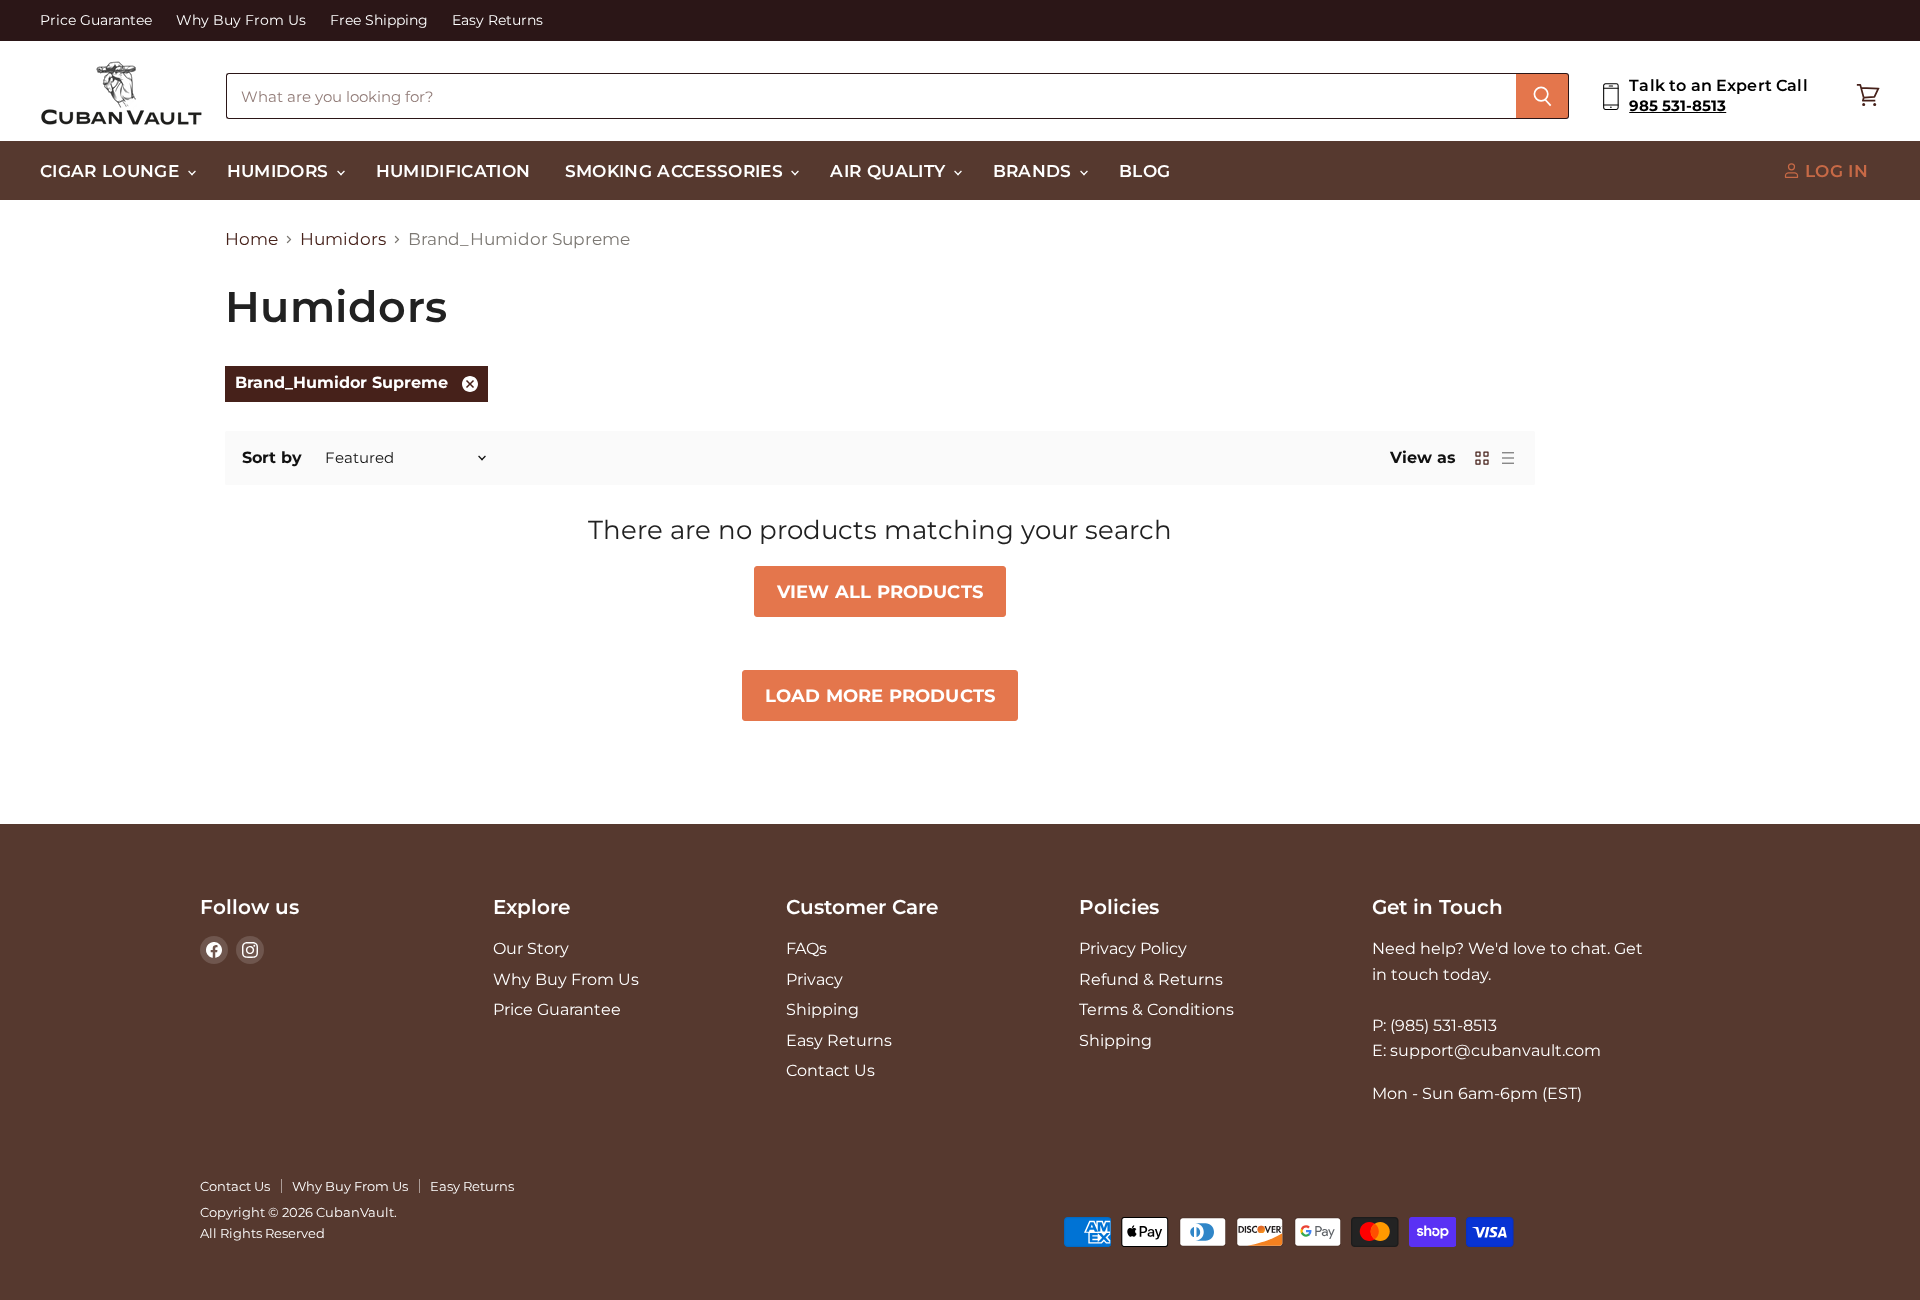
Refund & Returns (1151, 979)
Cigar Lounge (112, 170)
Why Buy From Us (241, 20)
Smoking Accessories (677, 170)
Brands (1035, 170)
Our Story (531, 948)
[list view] (1508, 458)
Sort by (272, 458)
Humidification (453, 170)
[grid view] (1482, 458)
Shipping (822, 1009)
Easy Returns (497, 20)
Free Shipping (379, 20)
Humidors (280, 170)
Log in (1834, 170)
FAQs (806, 948)
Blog (1144, 170)
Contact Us (830, 1070)
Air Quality (890, 170)
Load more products (880, 695)
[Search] (1542, 96)
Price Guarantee (96, 20)
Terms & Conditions (1156, 1009)
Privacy (814, 979)
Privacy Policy (1133, 948)
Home (251, 239)
